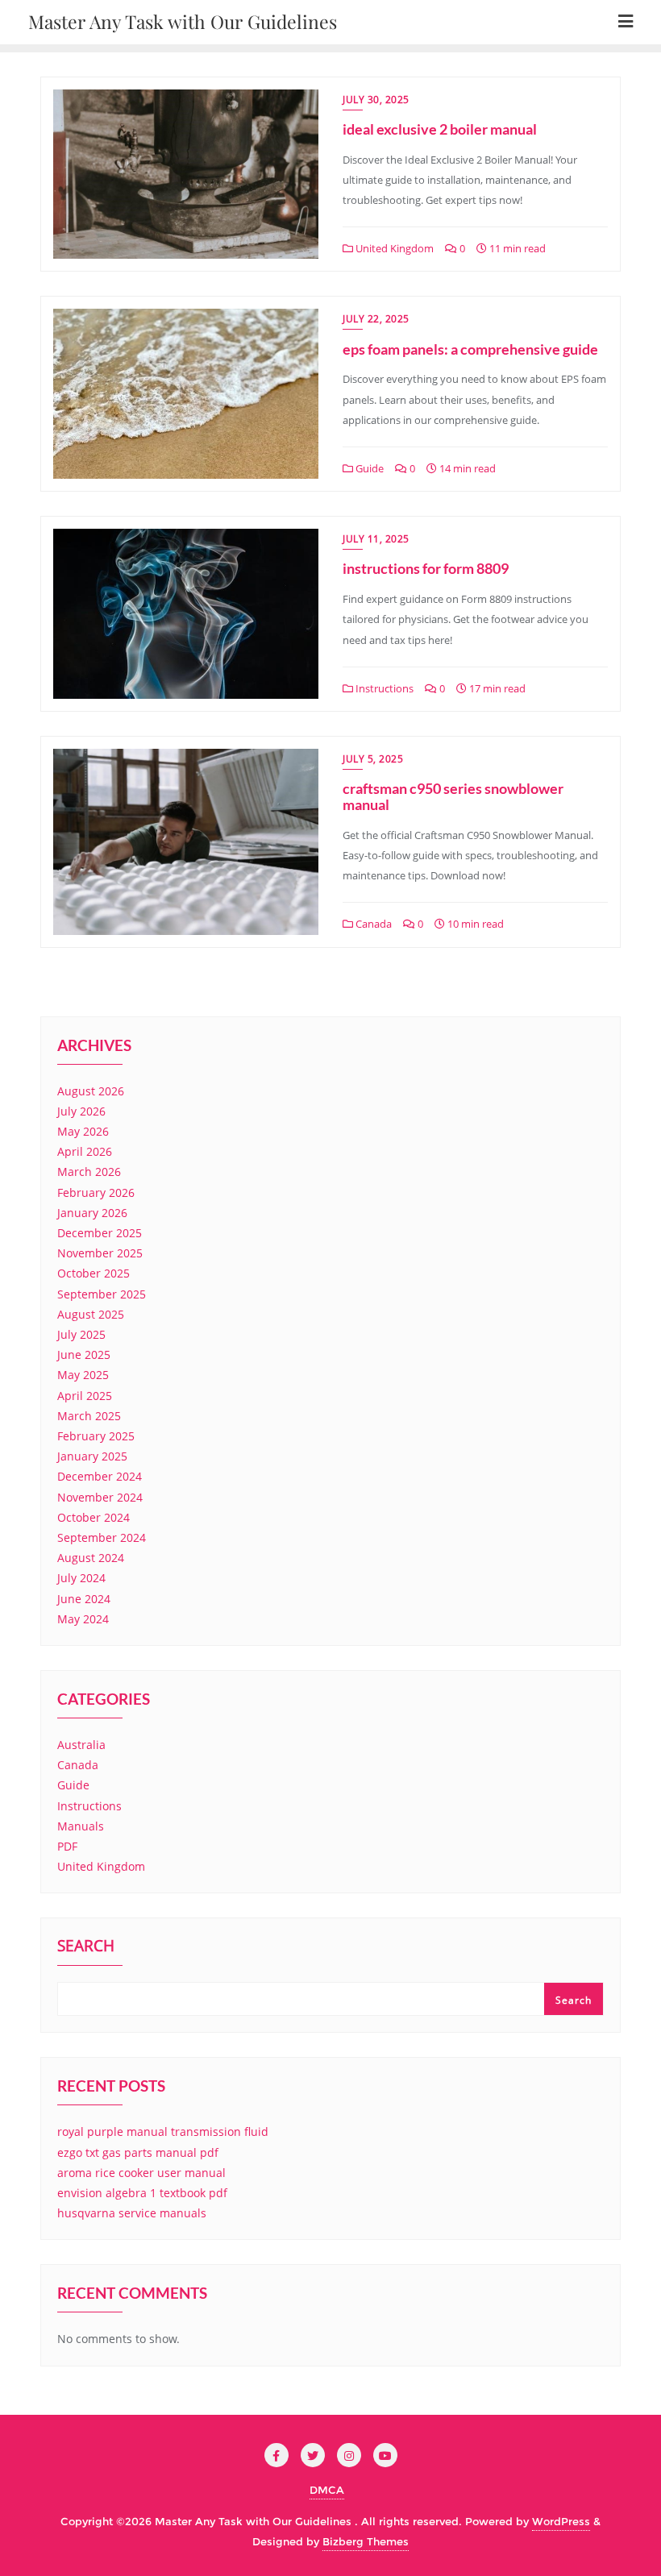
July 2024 (81, 1578)
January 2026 (92, 1213)
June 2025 (84, 1354)
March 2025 (89, 1416)
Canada (372, 924)
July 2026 (81, 1111)
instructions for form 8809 (426, 568)
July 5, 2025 (373, 759)
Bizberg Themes (366, 2541)
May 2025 (83, 1375)
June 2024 (84, 1599)
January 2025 (92, 1456)
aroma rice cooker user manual (141, 2173)
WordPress (561, 2521)
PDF (67, 1846)
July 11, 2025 (376, 539)
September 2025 (102, 1294)
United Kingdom (393, 248)
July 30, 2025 (376, 100)
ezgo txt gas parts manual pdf (138, 2152)
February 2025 (96, 1436)
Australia (81, 1745)
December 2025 (100, 1233)
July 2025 (81, 1334)
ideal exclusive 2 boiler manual (440, 129)
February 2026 (96, 1192)
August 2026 (91, 1091)
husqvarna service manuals (132, 2213)
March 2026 (89, 1172)
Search (86, 1947)
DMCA (327, 2490)
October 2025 (94, 1273)
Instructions (383, 688)
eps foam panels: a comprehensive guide (470, 349)
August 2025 (91, 1314)
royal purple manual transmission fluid (163, 2131)
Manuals (81, 1826)
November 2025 (100, 1253)
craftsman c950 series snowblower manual (453, 796)
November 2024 (100, 1497)
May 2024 (83, 1619)
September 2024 (102, 1537)
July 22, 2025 (376, 319)
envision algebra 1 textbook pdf (142, 2193)
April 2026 (85, 1151)
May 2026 (83, 1131)
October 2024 (94, 1517)
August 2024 (91, 1558)
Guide (368, 468)
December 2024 (100, 1476)
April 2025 (85, 1396)
